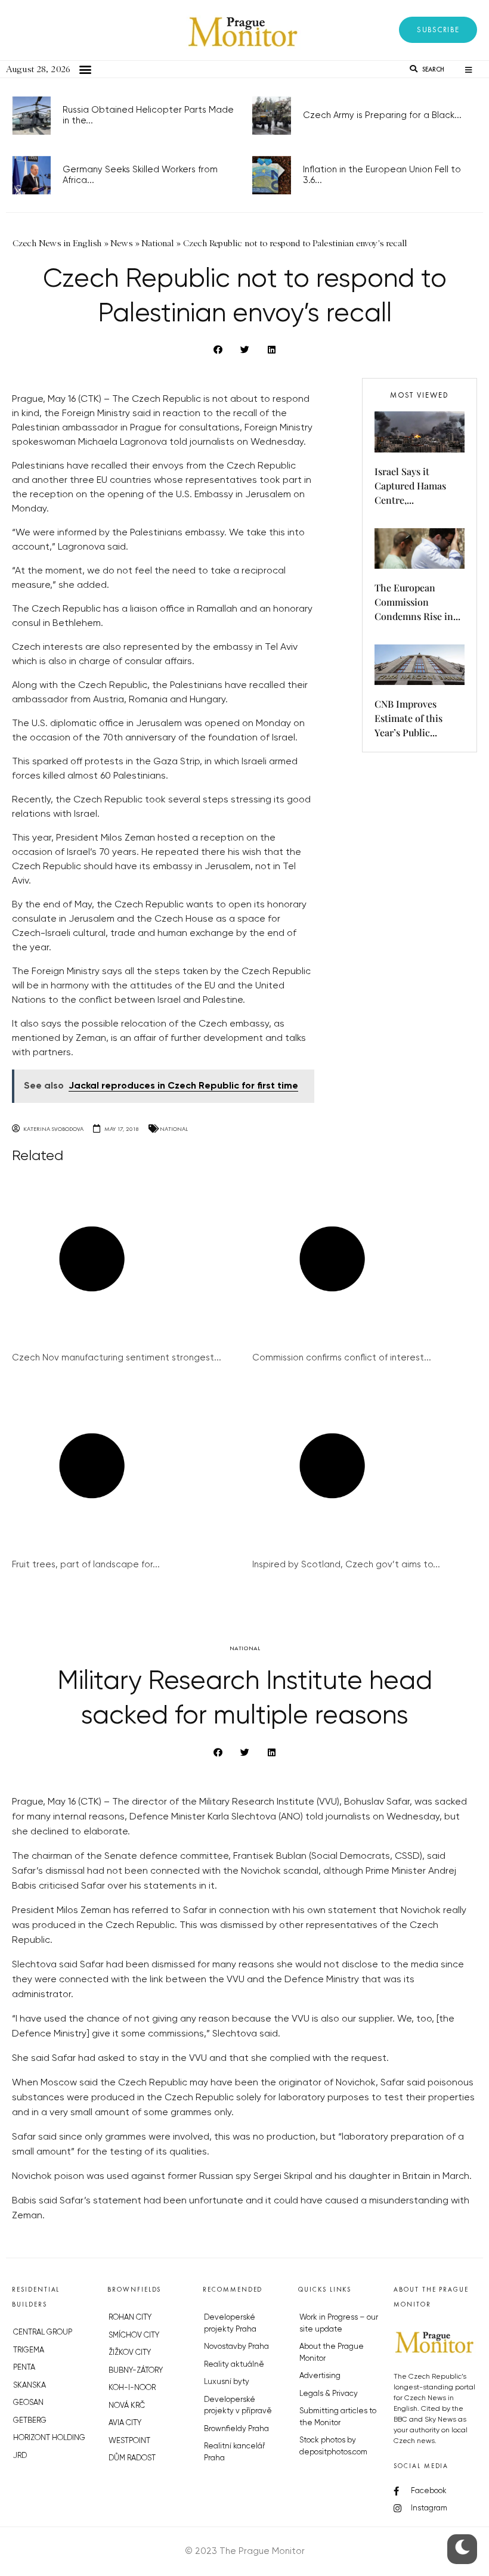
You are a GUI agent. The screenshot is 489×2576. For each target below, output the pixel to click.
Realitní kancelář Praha (234, 2452)
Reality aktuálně (234, 2365)
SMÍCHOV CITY (134, 2335)
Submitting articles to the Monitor (338, 2417)
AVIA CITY (125, 2423)
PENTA (24, 2368)
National (174, 1129)
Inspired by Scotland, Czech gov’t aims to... (346, 1565)
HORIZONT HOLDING (49, 2438)
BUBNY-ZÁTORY (136, 2371)
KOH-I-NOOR (132, 2388)
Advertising (320, 2376)
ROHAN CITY (130, 2318)
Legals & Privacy (329, 2394)
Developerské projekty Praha (230, 2324)
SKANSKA (30, 2386)
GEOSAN (28, 2403)
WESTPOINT (129, 2441)
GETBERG (30, 2421)
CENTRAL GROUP (43, 2332)
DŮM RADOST (132, 2458)
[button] (438, 30)
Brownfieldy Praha (236, 2429)
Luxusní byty (227, 2382)
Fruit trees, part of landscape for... (86, 1565)
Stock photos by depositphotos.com (333, 2446)
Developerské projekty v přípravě (238, 2406)
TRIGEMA (29, 2350)
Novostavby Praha (236, 2347)
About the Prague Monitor (332, 2353)
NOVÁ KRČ (127, 2406)
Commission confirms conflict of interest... (342, 1358)
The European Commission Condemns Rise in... (417, 602)
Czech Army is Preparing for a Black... (382, 115)
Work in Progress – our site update (339, 2324)
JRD (20, 2456)
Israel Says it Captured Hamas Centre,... (410, 486)
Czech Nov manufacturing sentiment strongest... (117, 1358)
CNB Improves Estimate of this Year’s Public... (408, 718)
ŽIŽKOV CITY (130, 2353)
